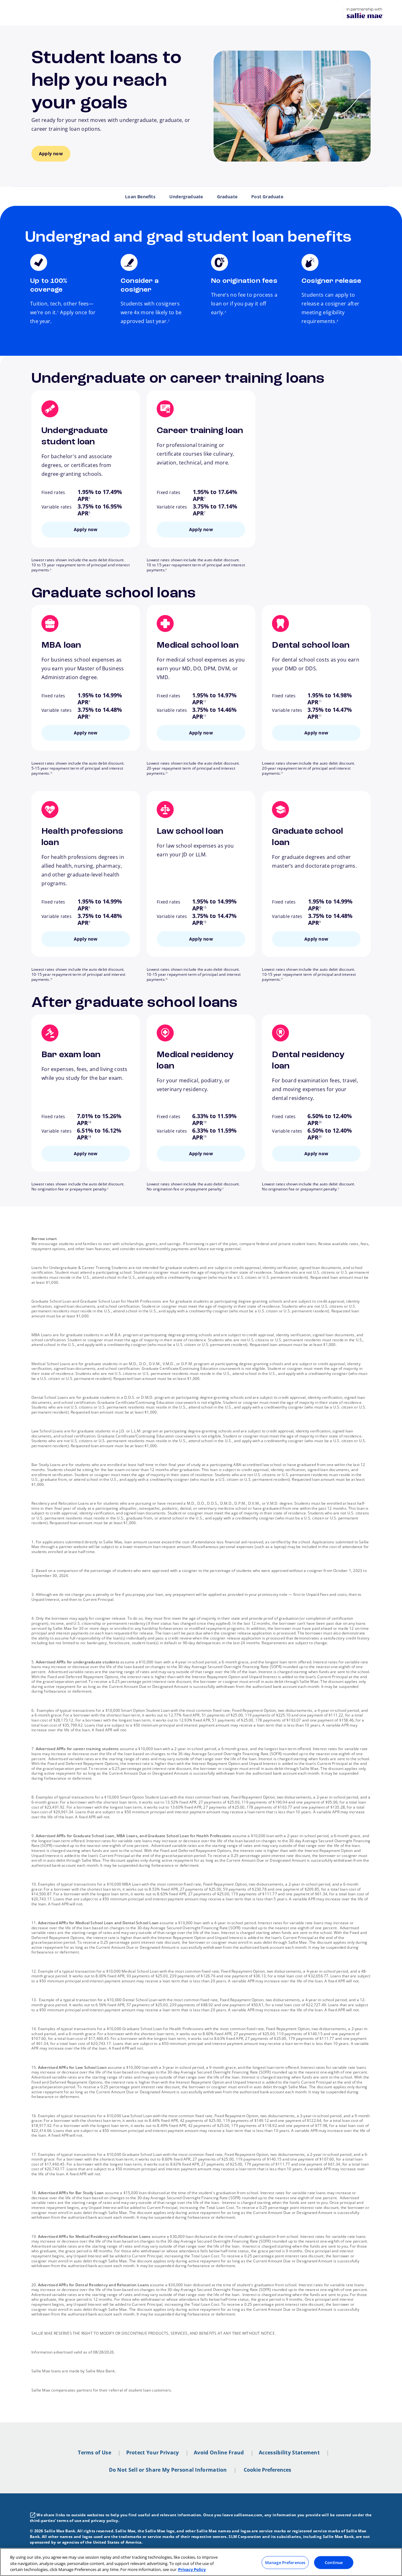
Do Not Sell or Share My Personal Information (168, 2470)
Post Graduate (267, 197)
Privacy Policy (192, 2569)
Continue (334, 2562)
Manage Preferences (285, 2562)
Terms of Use (95, 2452)
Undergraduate (186, 197)
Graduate (227, 197)
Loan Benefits (140, 197)
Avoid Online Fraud (219, 2452)
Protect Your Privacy (153, 2452)
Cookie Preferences (267, 2470)
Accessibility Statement (289, 2452)
